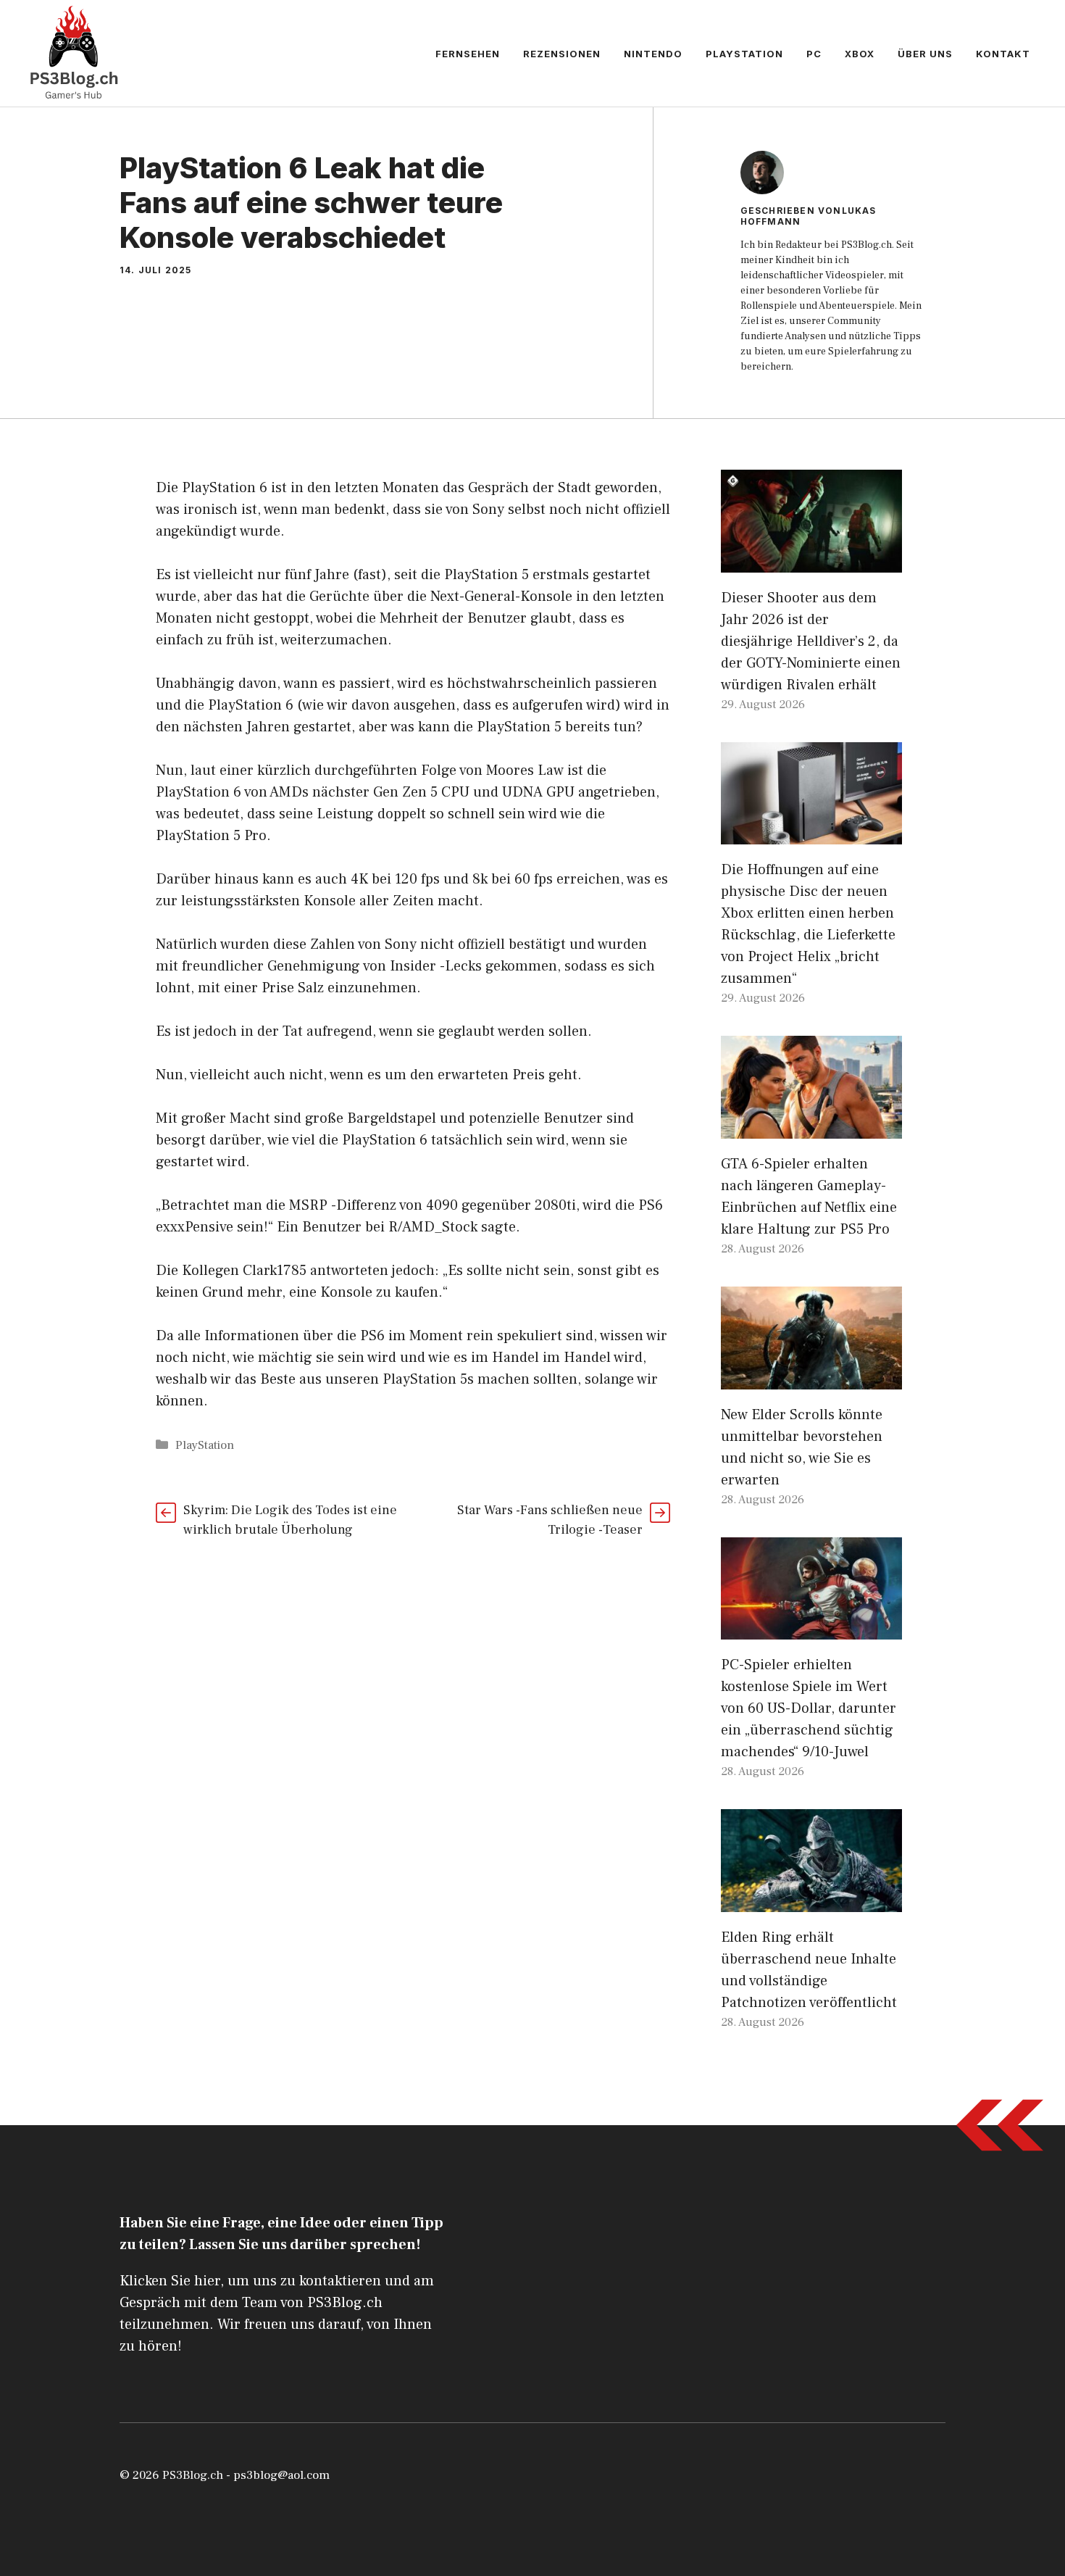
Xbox (860, 54)
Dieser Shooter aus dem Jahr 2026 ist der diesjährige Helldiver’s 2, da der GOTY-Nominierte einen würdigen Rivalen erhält (811, 641)
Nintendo (653, 54)
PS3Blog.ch (193, 2475)
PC (814, 54)
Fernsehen (468, 54)
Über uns (925, 54)
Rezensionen (562, 54)
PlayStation (744, 54)
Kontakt (1003, 54)
